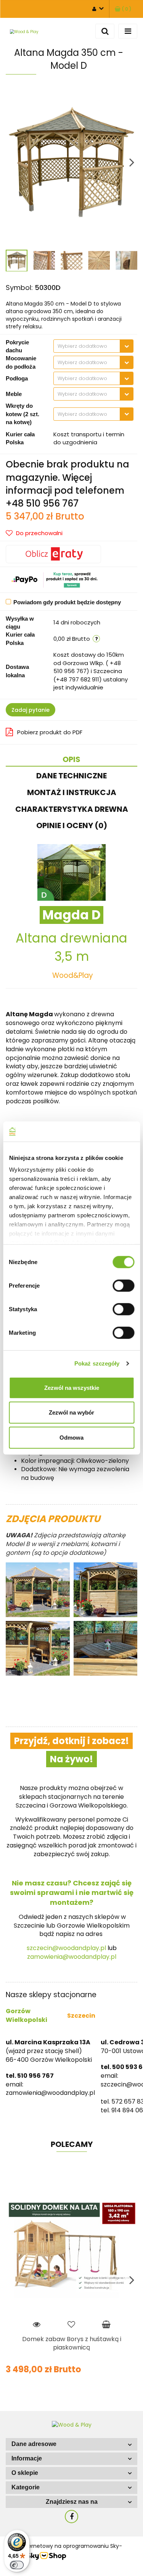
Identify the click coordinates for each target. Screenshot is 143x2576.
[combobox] (93, 346)
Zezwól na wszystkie (72, 1387)
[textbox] (87, 346)
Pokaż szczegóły (97, 1363)
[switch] (123, 1285)
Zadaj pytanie (31, 710)
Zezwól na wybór (71, 1412)
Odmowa (71, 1437)
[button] (71, 2444)
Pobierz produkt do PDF (50, 732)
